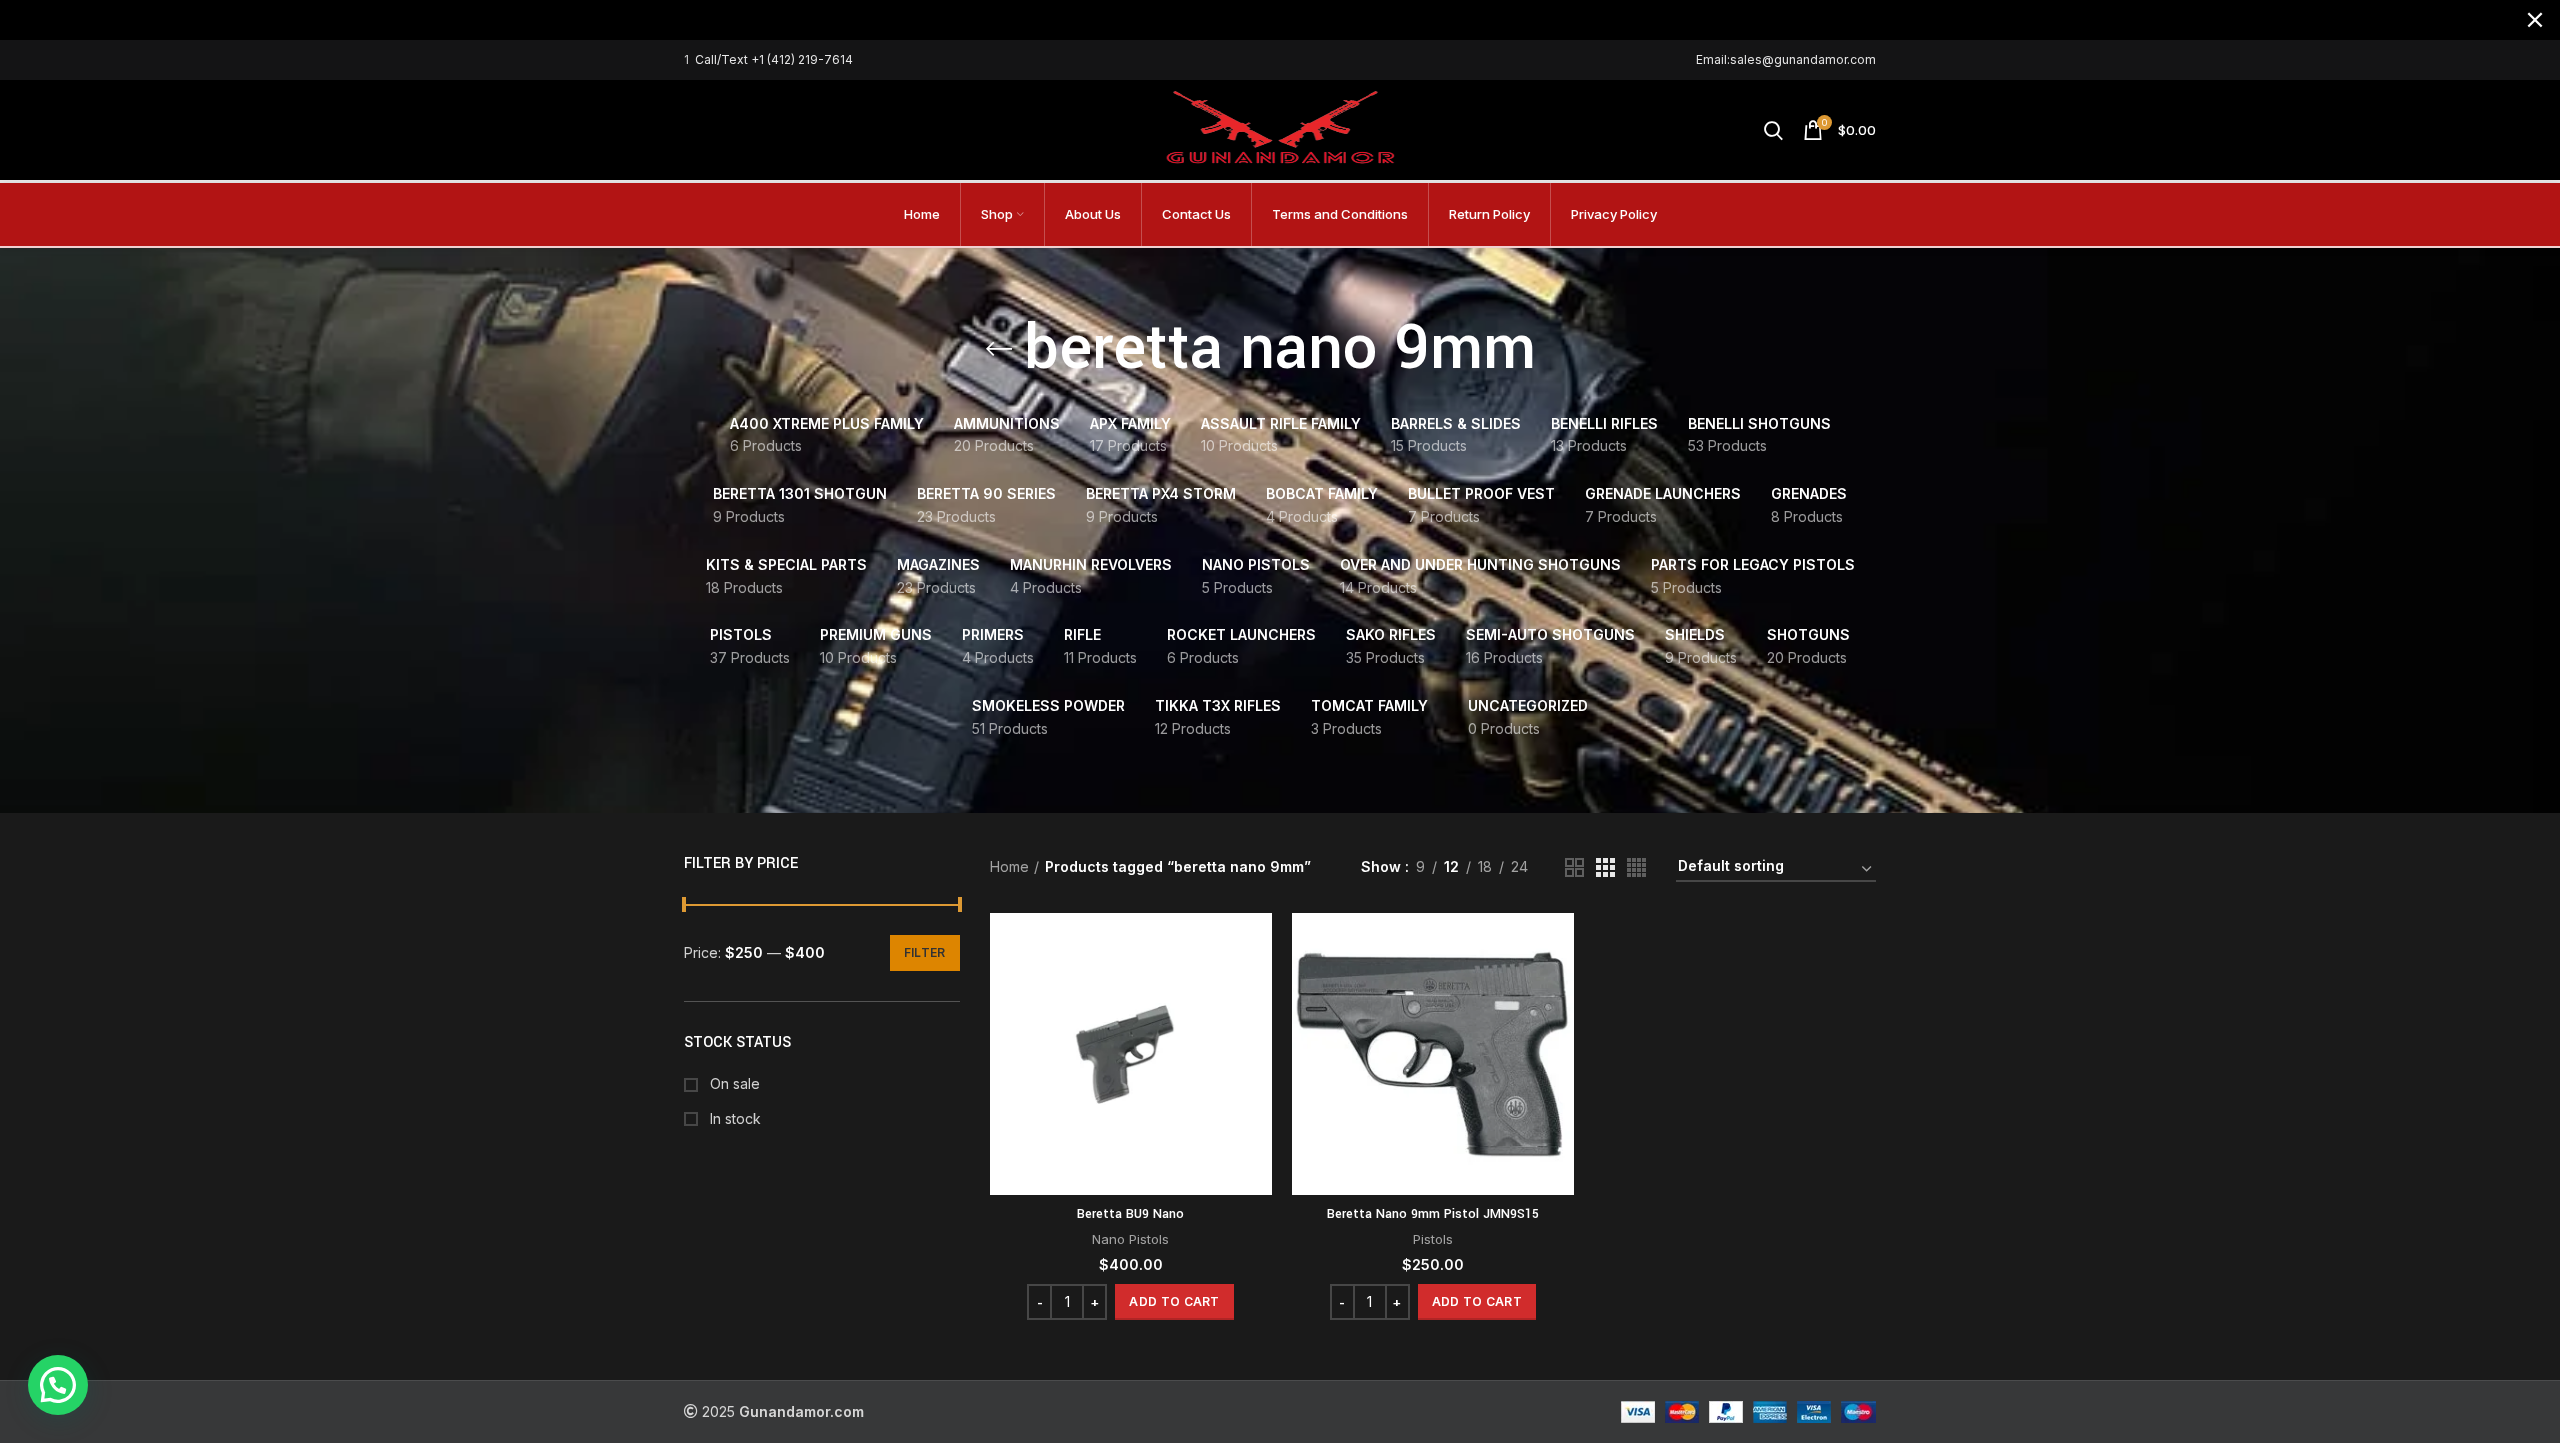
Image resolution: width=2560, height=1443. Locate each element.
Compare (1257, 945)
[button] (1174, 1302)
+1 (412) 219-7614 (802, 59)
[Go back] (999, 349)
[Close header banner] (2535, 20)
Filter (925, 952)
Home (1009, 866)
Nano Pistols (1130, 1239)
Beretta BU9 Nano (1130, 1214)
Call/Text (723, 59)
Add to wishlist (1257, 1035)
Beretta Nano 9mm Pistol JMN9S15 (1433, 1214)
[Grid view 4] (1636, 867)
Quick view (1257, 990)
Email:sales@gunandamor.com (1786, 59)
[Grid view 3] (1605, 867)
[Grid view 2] (1574, 867)
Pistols (1433, 1239)
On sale (733, 1083)
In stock (733, 1118)
